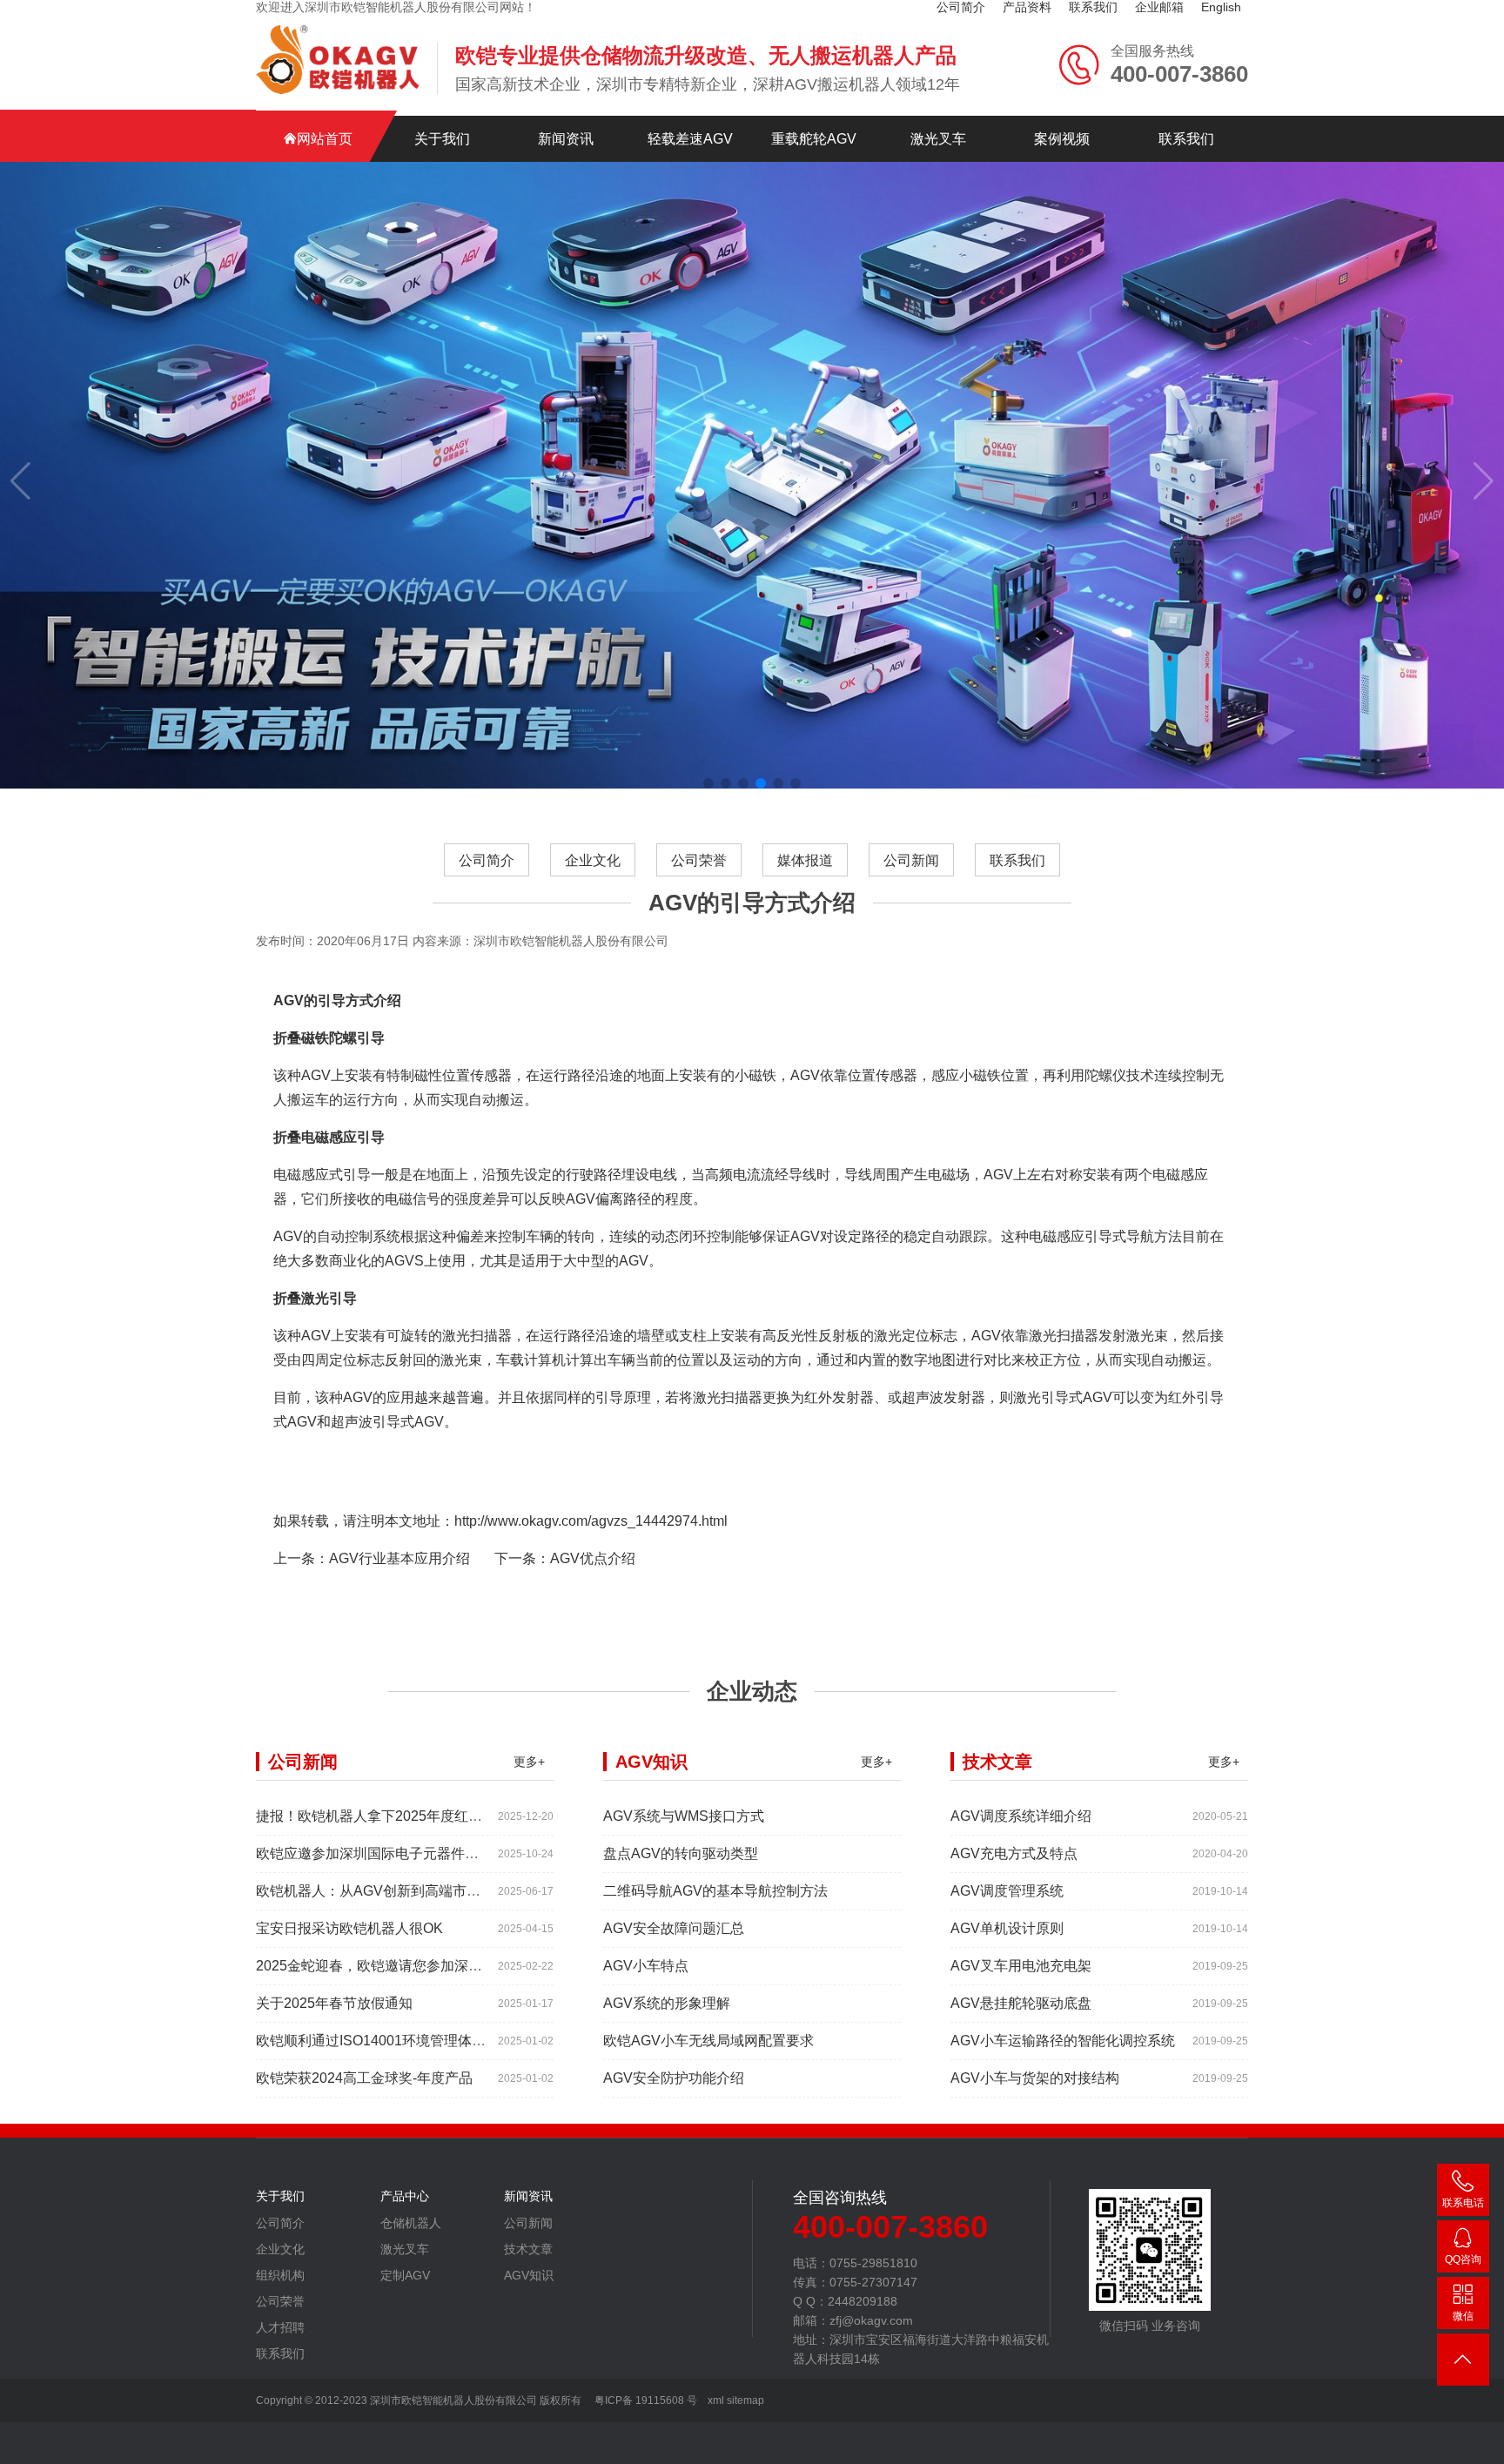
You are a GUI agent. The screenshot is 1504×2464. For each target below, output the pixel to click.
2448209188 (1463, 2263)
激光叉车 (938, 139)
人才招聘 (280, 2327)
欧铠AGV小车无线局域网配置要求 (708, 2041)
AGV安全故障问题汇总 (674, 1928)
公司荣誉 (699, 860)
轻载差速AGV (690, 139)
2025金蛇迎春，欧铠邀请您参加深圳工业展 (390, 1966)
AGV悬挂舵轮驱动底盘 (1021, 2003)
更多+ (529, 1762)
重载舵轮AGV (814, 139)
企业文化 (593, 860)
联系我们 (1186, 139)
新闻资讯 (566, 139)
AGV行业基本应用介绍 (399, 1558)
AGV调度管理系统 (1007, 1891)
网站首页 (325, 139)
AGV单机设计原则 (1007, 1928)
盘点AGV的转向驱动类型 (681, 1853)
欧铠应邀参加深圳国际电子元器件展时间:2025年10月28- (430, 1853)
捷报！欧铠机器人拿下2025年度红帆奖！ (383, 1816)
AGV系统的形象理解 (667, 2003)
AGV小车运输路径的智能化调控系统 (1063, 2041)
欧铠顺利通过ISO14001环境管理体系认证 (385, 2041)
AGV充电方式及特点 (1014, 1853)
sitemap (745, 2400)
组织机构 (280, 2275)
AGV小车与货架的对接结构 (1035, 2078)
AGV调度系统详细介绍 (1021, 1816)
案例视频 (1062, 139)
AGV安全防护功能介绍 (674, 2078)
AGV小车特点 (646, 1966)
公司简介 (487, 860)
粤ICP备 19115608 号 (645, 2400)
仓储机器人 (411, 2223)
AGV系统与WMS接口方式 (684, 1816)
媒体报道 (805, 860)
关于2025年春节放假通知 (334, 2003)
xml (716, 2400)
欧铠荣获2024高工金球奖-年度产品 (364, 2078)
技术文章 (528, 2249)
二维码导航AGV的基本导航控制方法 (715, 1891)
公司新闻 (911, 860)
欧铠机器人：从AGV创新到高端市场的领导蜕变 (403, 1891)
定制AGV (405, 2275)
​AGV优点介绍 (593, 1558)
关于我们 (442, 139)
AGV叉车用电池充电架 (1021, 1966)
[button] (708, 783)
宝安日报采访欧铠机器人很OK (349, 1928)
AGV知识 (529, 2275)
